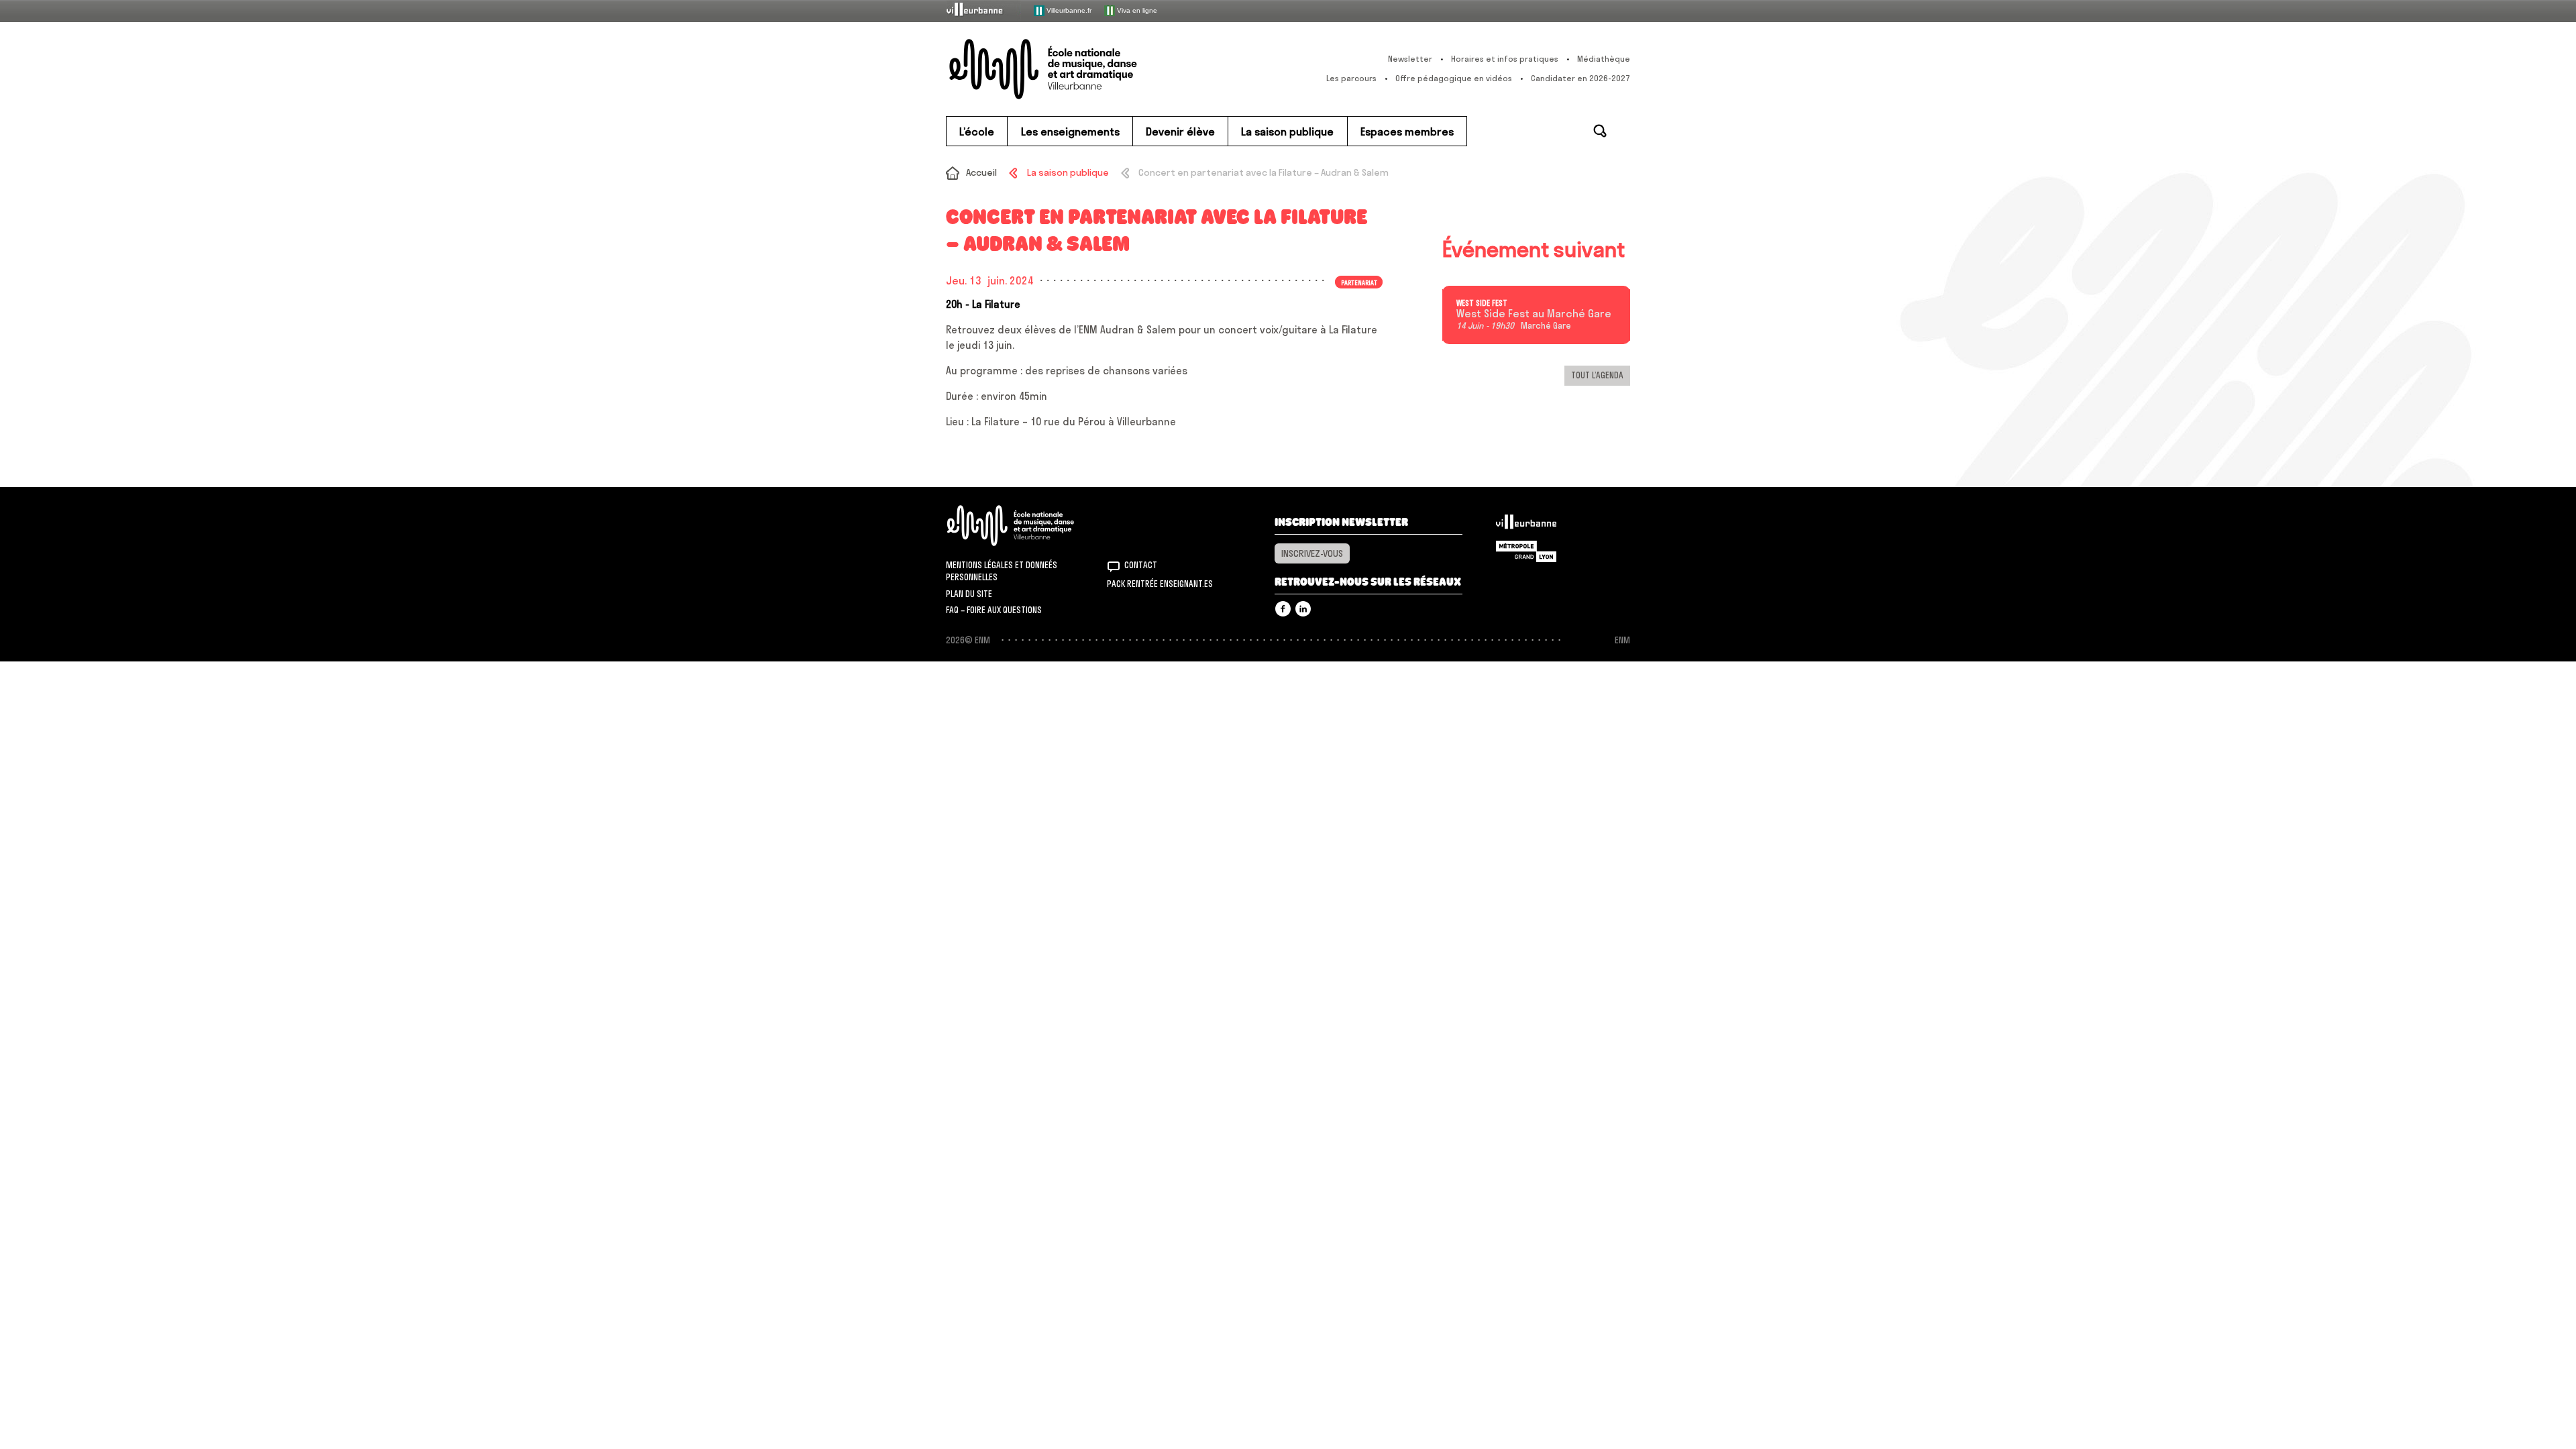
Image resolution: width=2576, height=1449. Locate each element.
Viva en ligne (1136, 10)
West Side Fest (1482, 303)
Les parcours (1351, 78)
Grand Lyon (1526, 551)
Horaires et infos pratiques (1505, 59)
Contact (1141, 565)
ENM (1028, 526)
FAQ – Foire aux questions (994, 610)
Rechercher (1600, 131)
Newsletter (1410, 59)
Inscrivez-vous (1312, 553)
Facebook (1283, 609)
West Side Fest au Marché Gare (1534, 314)
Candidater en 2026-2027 (1580, 78)
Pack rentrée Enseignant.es (1160, 584)
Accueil (981, 172)
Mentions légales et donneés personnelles (1002, 571)
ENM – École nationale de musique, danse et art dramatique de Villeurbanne (1070, 69)
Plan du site (969, 594)
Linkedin (1303, 609)
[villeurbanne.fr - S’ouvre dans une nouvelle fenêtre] (983, 10)
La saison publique (1068, 172)
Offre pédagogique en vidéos (1454, 78)
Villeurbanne (1526, 525)
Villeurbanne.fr (1068, 10)
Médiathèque (1604, 59)
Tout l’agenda (1597, 375)
